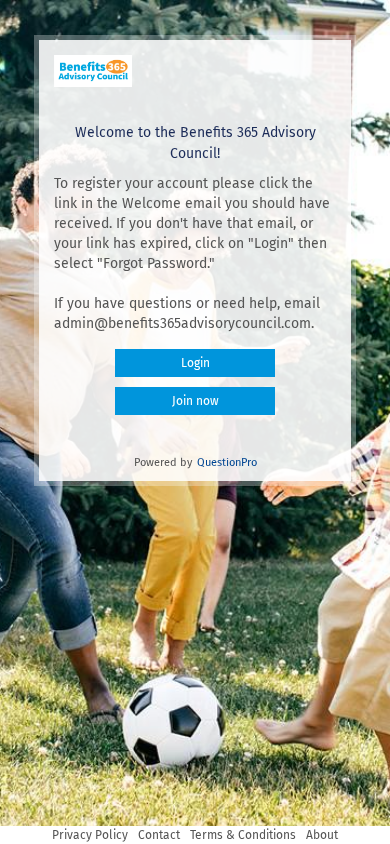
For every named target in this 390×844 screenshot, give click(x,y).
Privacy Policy (90, 835)
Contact (159, 835)
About (322, 835)
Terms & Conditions (243, 835)
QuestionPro (227, 462)
